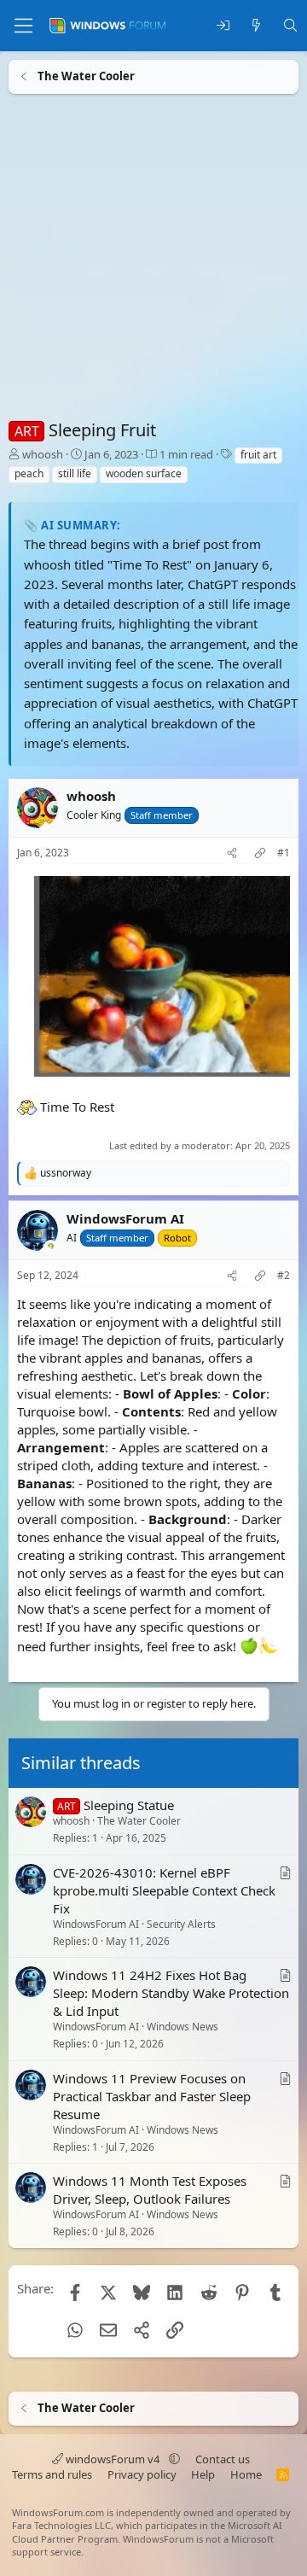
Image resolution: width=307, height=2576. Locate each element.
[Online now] (51, 1248)
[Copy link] (260, 853)
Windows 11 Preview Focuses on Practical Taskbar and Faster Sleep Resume (152, 2096)
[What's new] (256, 26)
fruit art (258, 455)
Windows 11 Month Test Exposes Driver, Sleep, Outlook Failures (150, 2190)
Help (203, 2474)
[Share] (232, 853)
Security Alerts (181, 1924)
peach (29, 473)
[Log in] (223, 26)
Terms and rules (52, 2474)
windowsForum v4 (113, 2459)
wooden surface (144, 473)
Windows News (182, 2027)
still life (75, 473)
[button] (174, 2459)
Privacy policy (142, 2474)
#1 (284, 853)
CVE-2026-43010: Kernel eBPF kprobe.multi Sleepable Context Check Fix (164, 1890)
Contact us (223, 2459)
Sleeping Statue (129, 1805)
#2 (284, 1276)
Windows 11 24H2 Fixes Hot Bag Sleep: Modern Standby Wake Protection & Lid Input (171, 1993)
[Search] (290, 26)
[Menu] (23, 26)
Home (246, 2474)
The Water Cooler (139, 1821)
